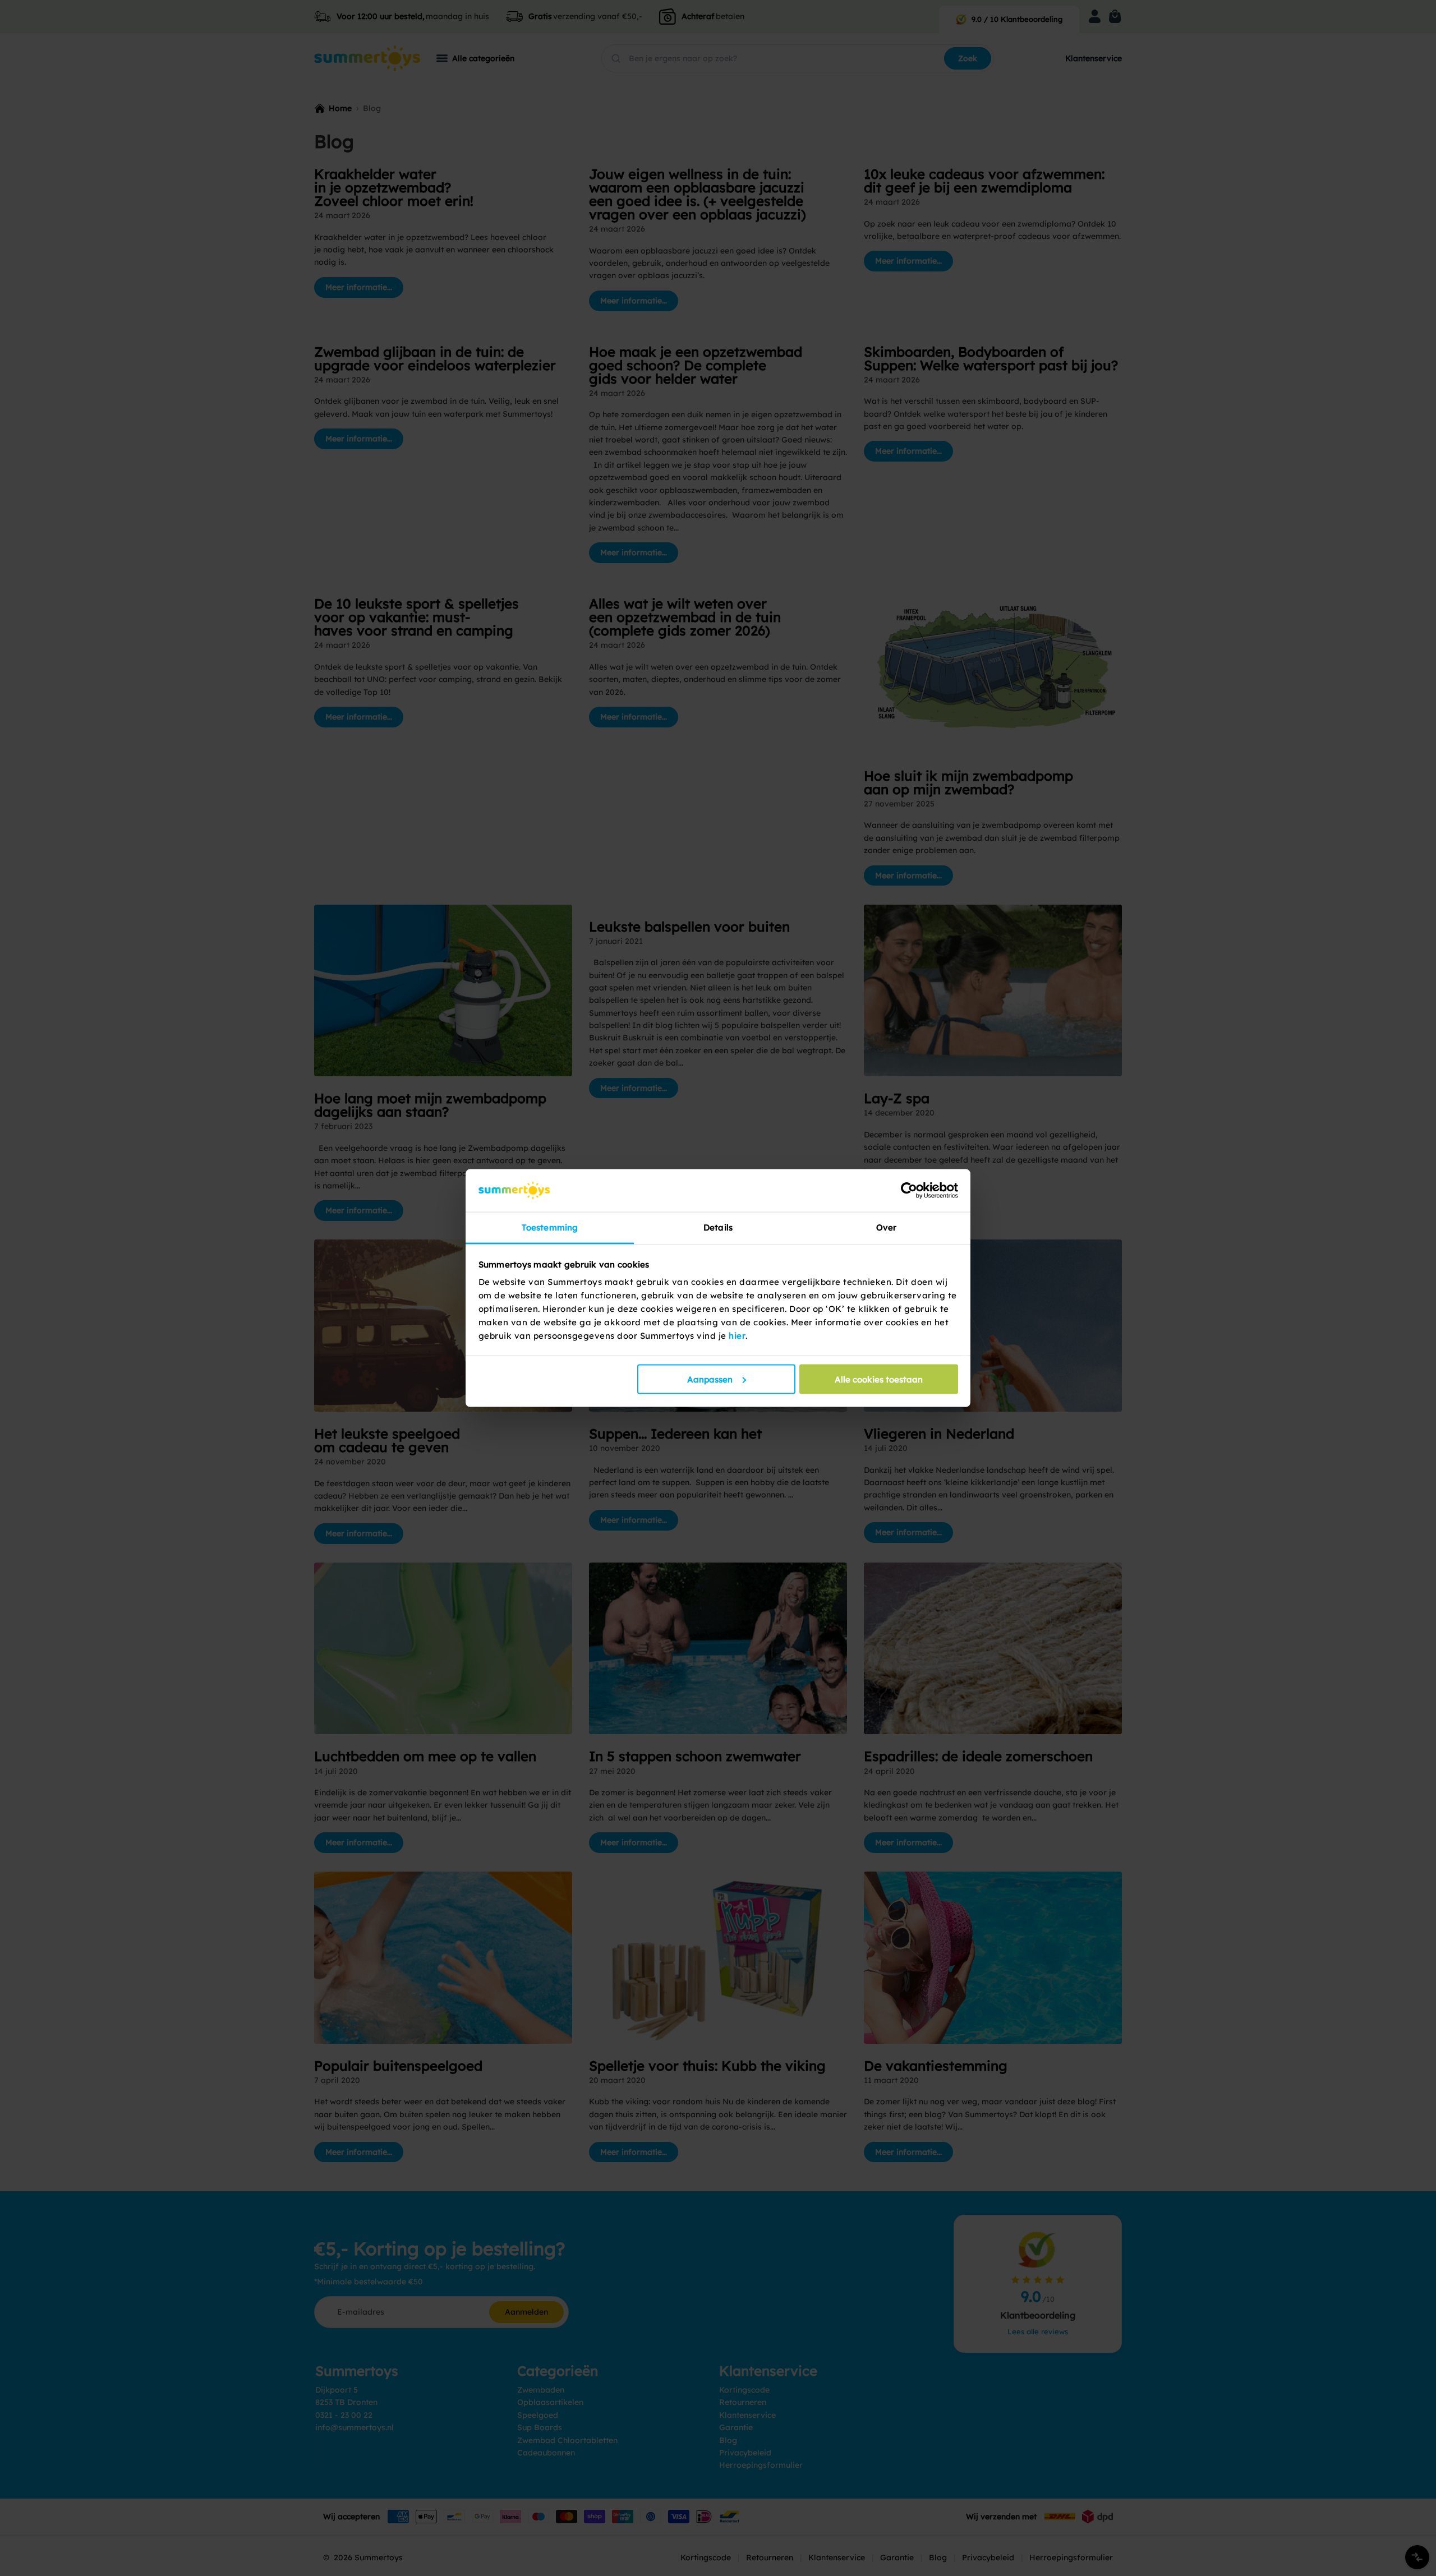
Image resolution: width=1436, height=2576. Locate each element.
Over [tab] (886, 1227)
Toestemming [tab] (550, 1227)
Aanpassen (710, 1379)
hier (737, 1336)
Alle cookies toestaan (879, 1379)
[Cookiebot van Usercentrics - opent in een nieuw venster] (909, 1190)
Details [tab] (718, 1227)
